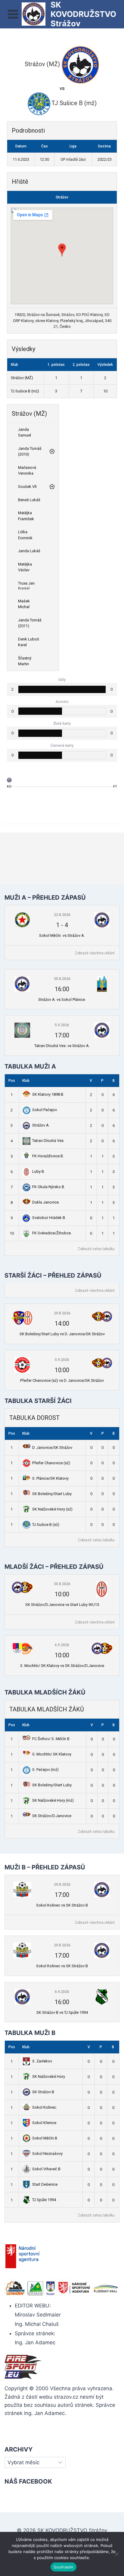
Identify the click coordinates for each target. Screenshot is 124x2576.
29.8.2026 (62, 1313)
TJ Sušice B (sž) (46, 1525)
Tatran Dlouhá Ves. (48, 1141)
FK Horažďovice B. (48, 1156)
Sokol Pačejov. (45, 1110)
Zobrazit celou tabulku (96, 1249)
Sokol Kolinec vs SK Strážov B (62, 1905)
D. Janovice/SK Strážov (52, 1448)
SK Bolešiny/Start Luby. (52, 1785)
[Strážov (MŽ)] (9, 781)
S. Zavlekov (42, 2061)
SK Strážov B (43, 2092)
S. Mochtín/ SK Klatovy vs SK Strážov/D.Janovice (62, 1666)
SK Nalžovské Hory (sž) (52, 1509)
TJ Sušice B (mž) (25, 391)
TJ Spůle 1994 (44, 2200)
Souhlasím (63, 2567)
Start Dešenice (45, 2184)
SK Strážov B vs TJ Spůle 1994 (62, 2012)
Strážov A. (41, 1125)
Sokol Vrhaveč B (46, 2169)
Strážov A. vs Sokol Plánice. (62, 999)
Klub (26, 1081)
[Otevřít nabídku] (13, 14)
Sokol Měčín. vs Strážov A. (62, 935)
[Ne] (116, 2554)
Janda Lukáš (29, 551)
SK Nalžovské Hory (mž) (53, 1800)
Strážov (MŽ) (22, 378)
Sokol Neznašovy (47, 2154)
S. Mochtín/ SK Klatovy (52, 1754)
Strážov (62, 197)
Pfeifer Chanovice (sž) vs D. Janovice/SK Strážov (62, 1380)
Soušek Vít (27, 487)
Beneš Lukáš (29, 500)
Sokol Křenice (44, 2123)
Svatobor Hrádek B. (49, 1218)
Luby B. (39, 1171)
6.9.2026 (62, 1645)
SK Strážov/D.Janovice (52, 1816)
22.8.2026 (62, 915)
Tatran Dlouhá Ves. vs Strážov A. (62, 1046)
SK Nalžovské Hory (49, 2076)
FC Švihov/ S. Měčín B (51, 1739)
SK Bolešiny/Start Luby (52, 1494)
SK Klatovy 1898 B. (48, 1094)
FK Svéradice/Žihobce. (52, 1233)
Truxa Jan (26, 583)
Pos (12, 1081)
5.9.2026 (62, 1025)
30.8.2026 (62, 979)
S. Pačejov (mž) (45, 1770)
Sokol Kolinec (44, 2107)
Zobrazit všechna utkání (95, 953)
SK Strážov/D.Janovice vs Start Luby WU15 (62, 1605)
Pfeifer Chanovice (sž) (51, 1463)
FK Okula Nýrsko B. (49, 1187)
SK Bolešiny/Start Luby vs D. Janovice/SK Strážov (62, 1334)
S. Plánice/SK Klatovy (50, 1478)
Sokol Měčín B (45, 2138)
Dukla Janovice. (46, 1202)
